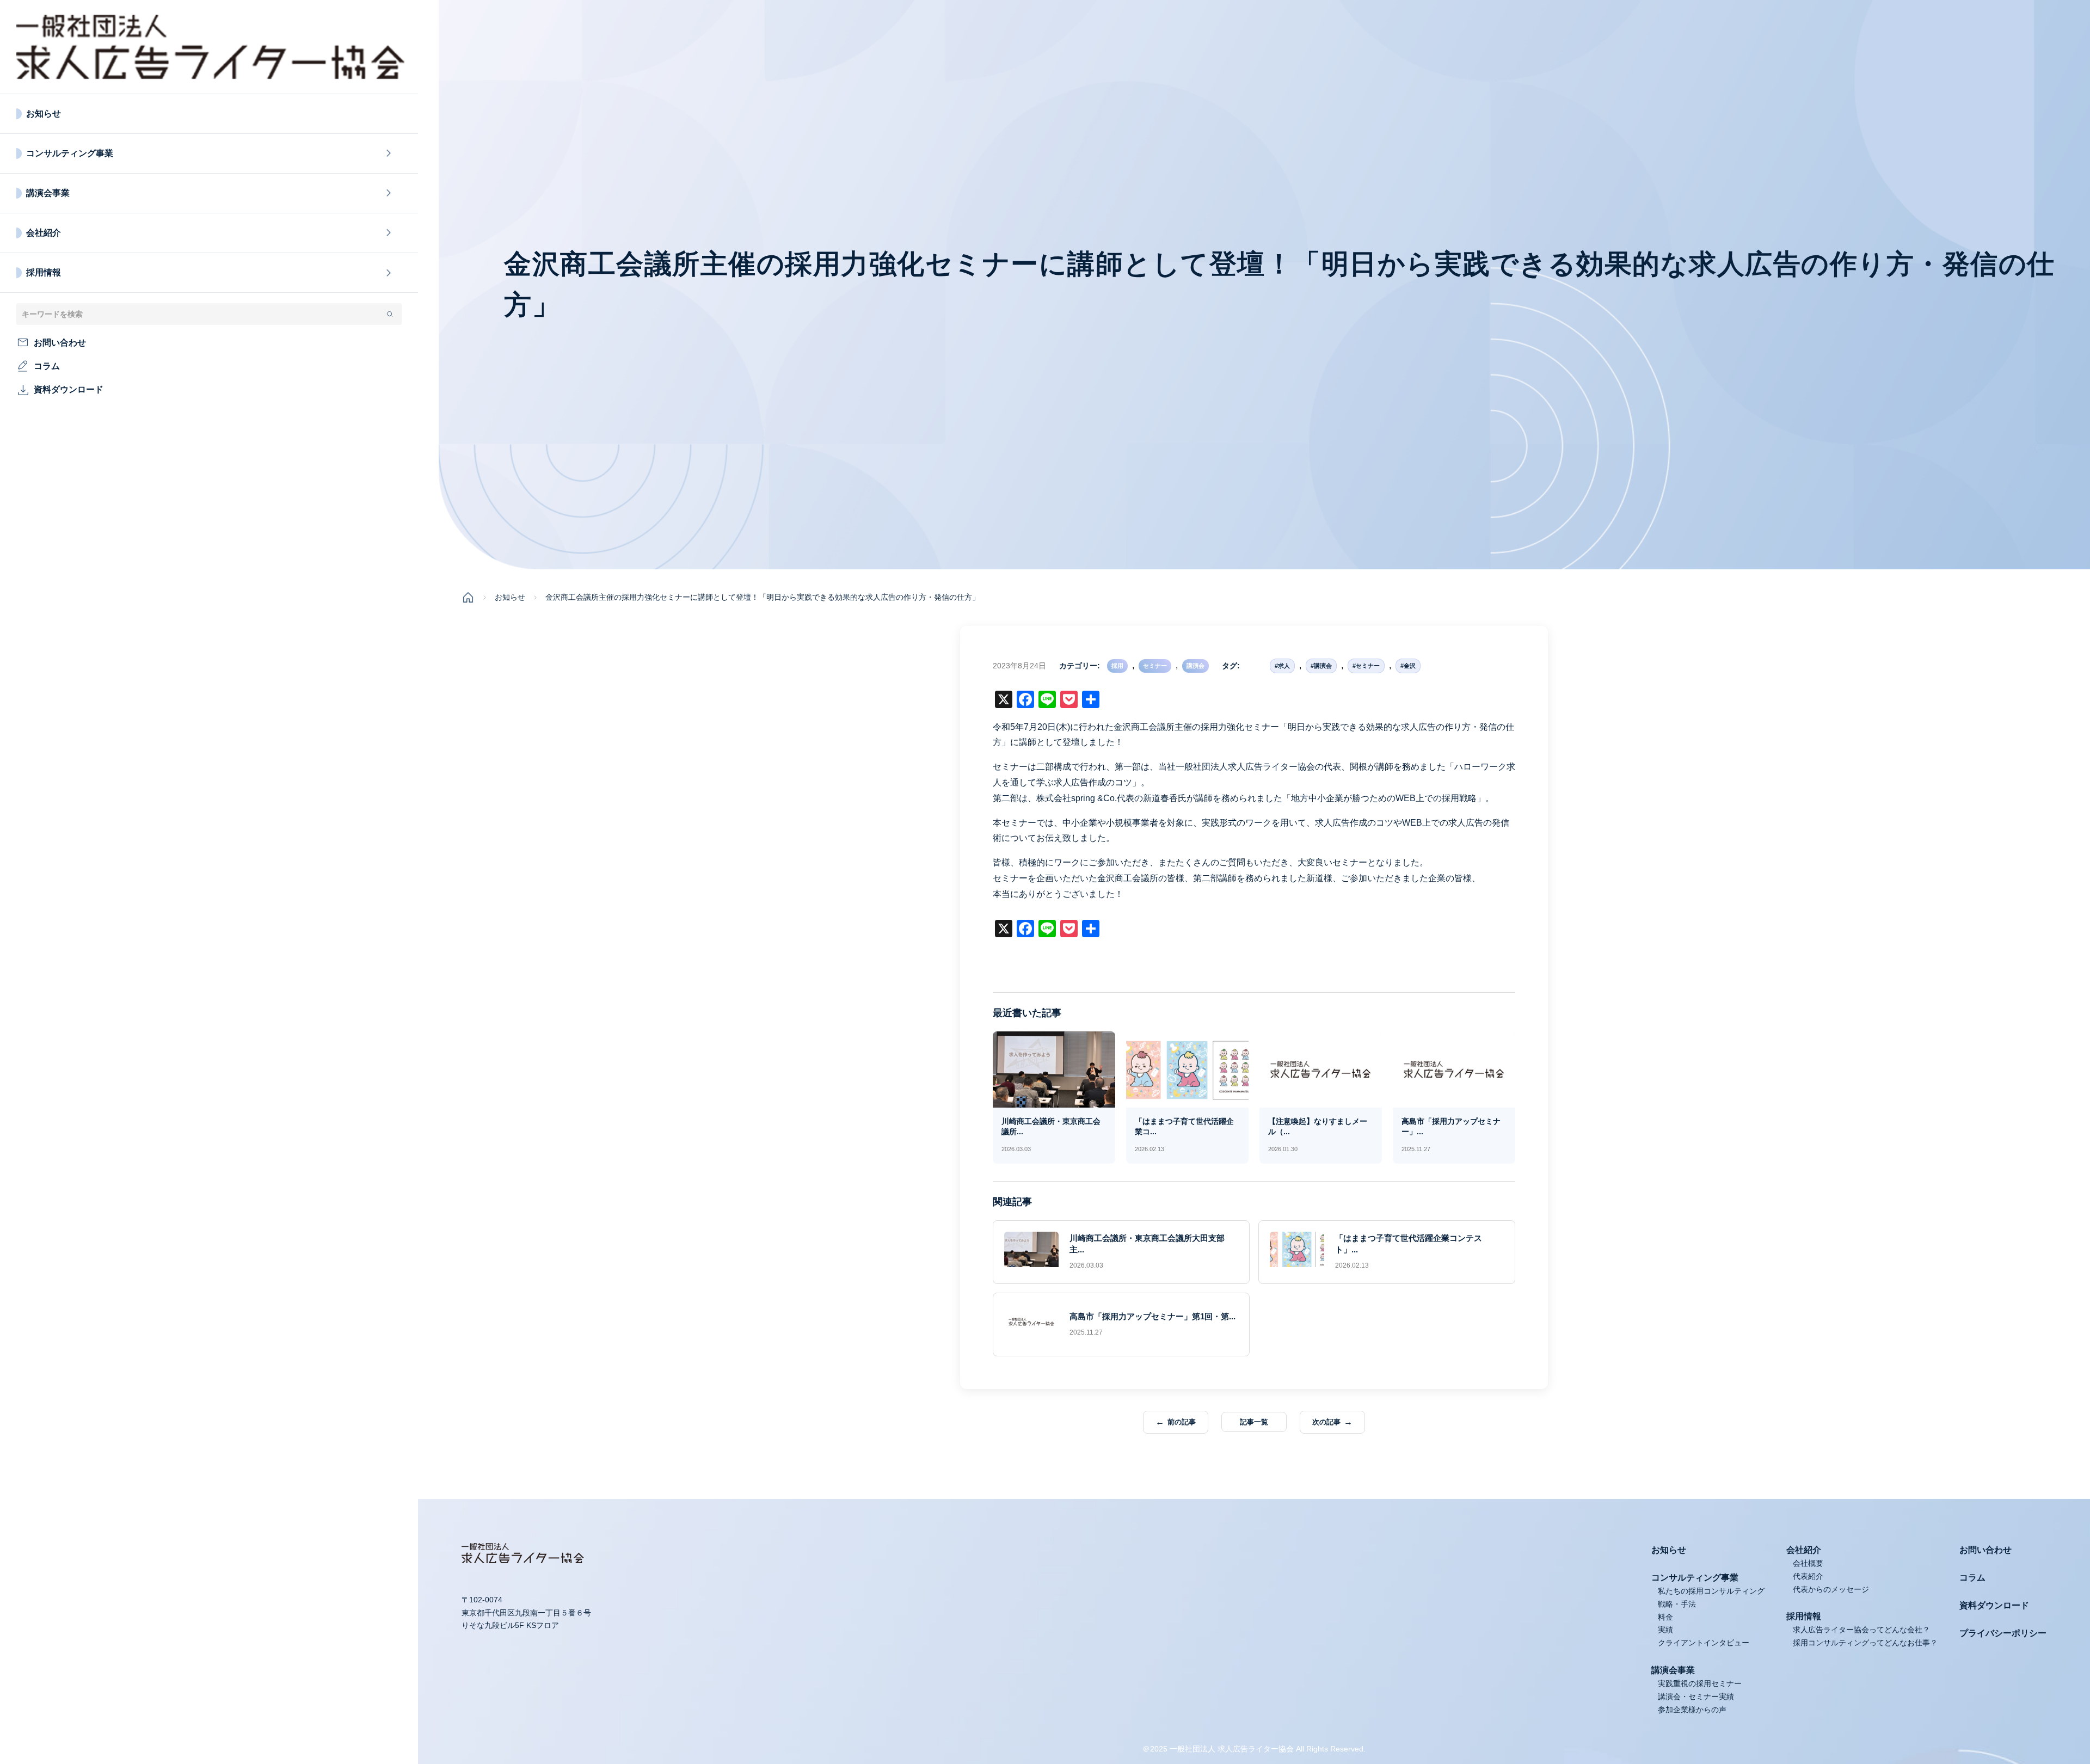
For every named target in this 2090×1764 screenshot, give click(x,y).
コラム (1972, 1578)
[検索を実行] (390, 314)
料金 (1665, 1617)
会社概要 (1808, 1563)
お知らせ (44, 113)
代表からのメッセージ (1831, 1589)
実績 (1665, 1630)
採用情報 (44, 272)
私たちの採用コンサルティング (1711, 1591)
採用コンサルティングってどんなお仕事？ (1865, 1643)
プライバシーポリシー (2003, 1633)
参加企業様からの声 (1692, 1710)
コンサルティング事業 (70, 153)
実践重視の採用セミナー (1700, 1683)
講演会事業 (48, 193)
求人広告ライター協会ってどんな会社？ (1861, 1630)
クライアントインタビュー (1704, 1643)
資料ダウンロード (1994, 1605)
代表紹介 (1808, 1576)
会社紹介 (44, 233)
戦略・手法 (1677, 1604)
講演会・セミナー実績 (1696, 1697)
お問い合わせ (1986, 1550)
